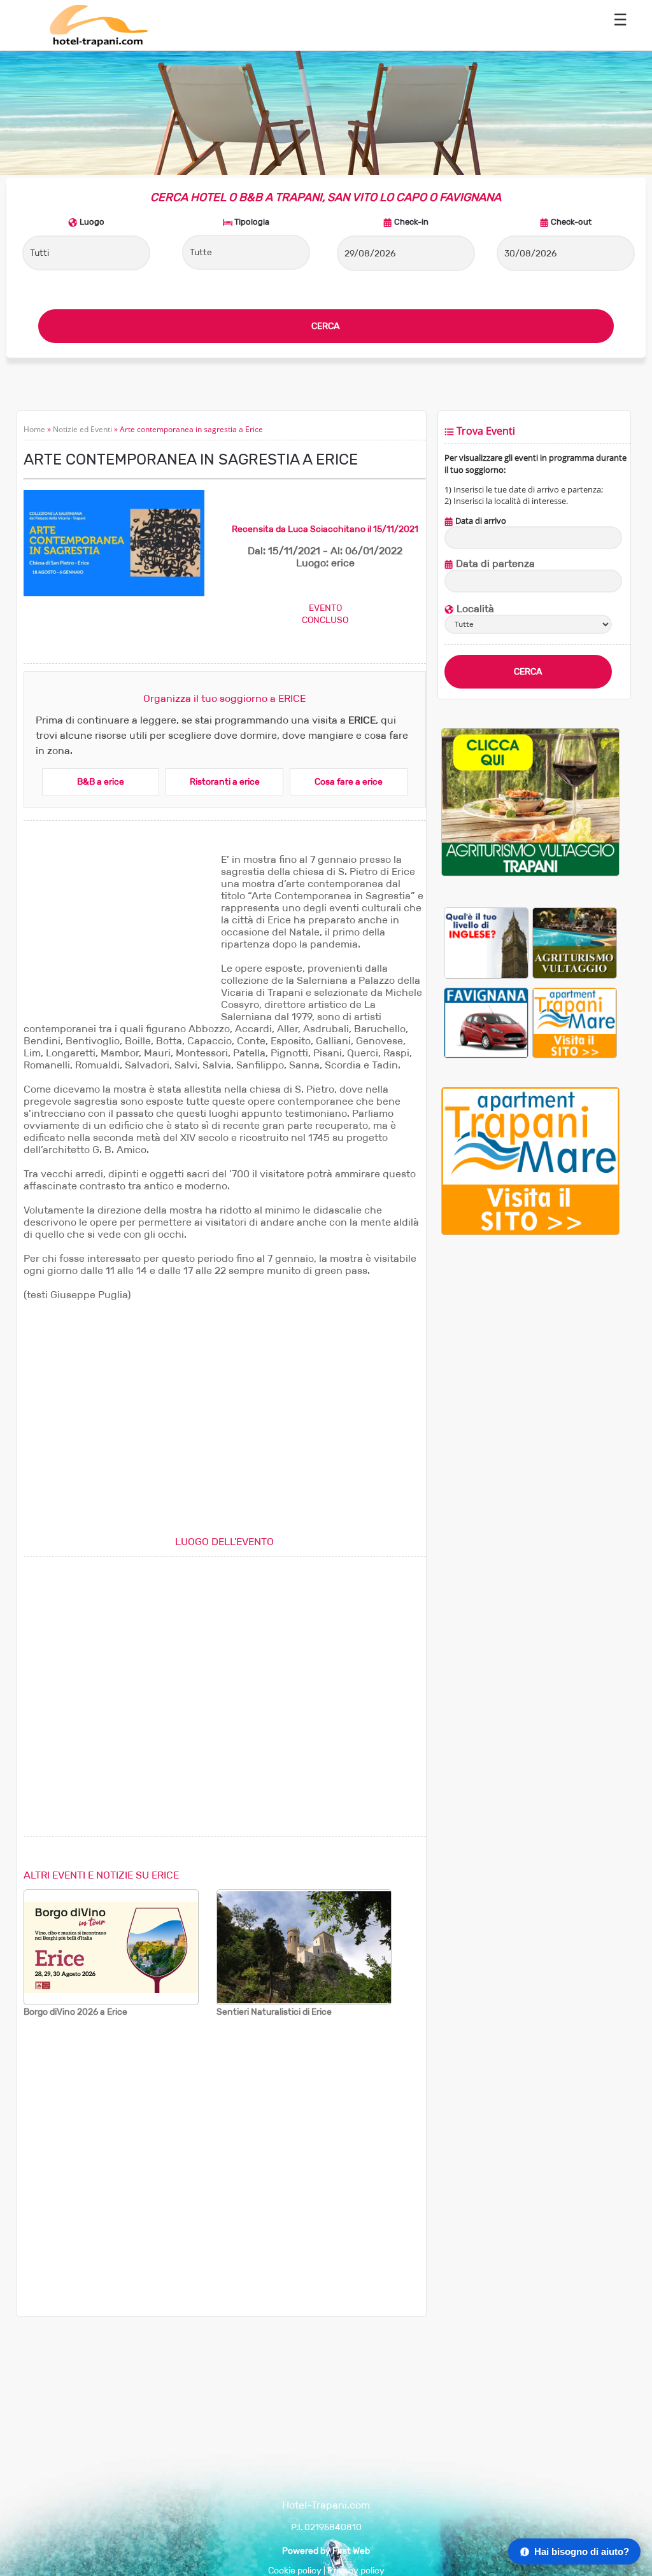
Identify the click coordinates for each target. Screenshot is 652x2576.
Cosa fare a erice (349, 782)
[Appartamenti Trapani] (530, 1232)
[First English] (486, 943)
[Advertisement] (119, 933)
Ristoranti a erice (225, 782)
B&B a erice (101, 782)
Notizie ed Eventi (82, 429)
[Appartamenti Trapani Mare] (575, 1022)
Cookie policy (295, 2571)
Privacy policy (356, 2571)
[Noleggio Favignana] (486, 1022)
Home (34, 429)
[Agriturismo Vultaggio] (530, 873)
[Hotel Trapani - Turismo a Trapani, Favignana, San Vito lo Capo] (98, 44)
